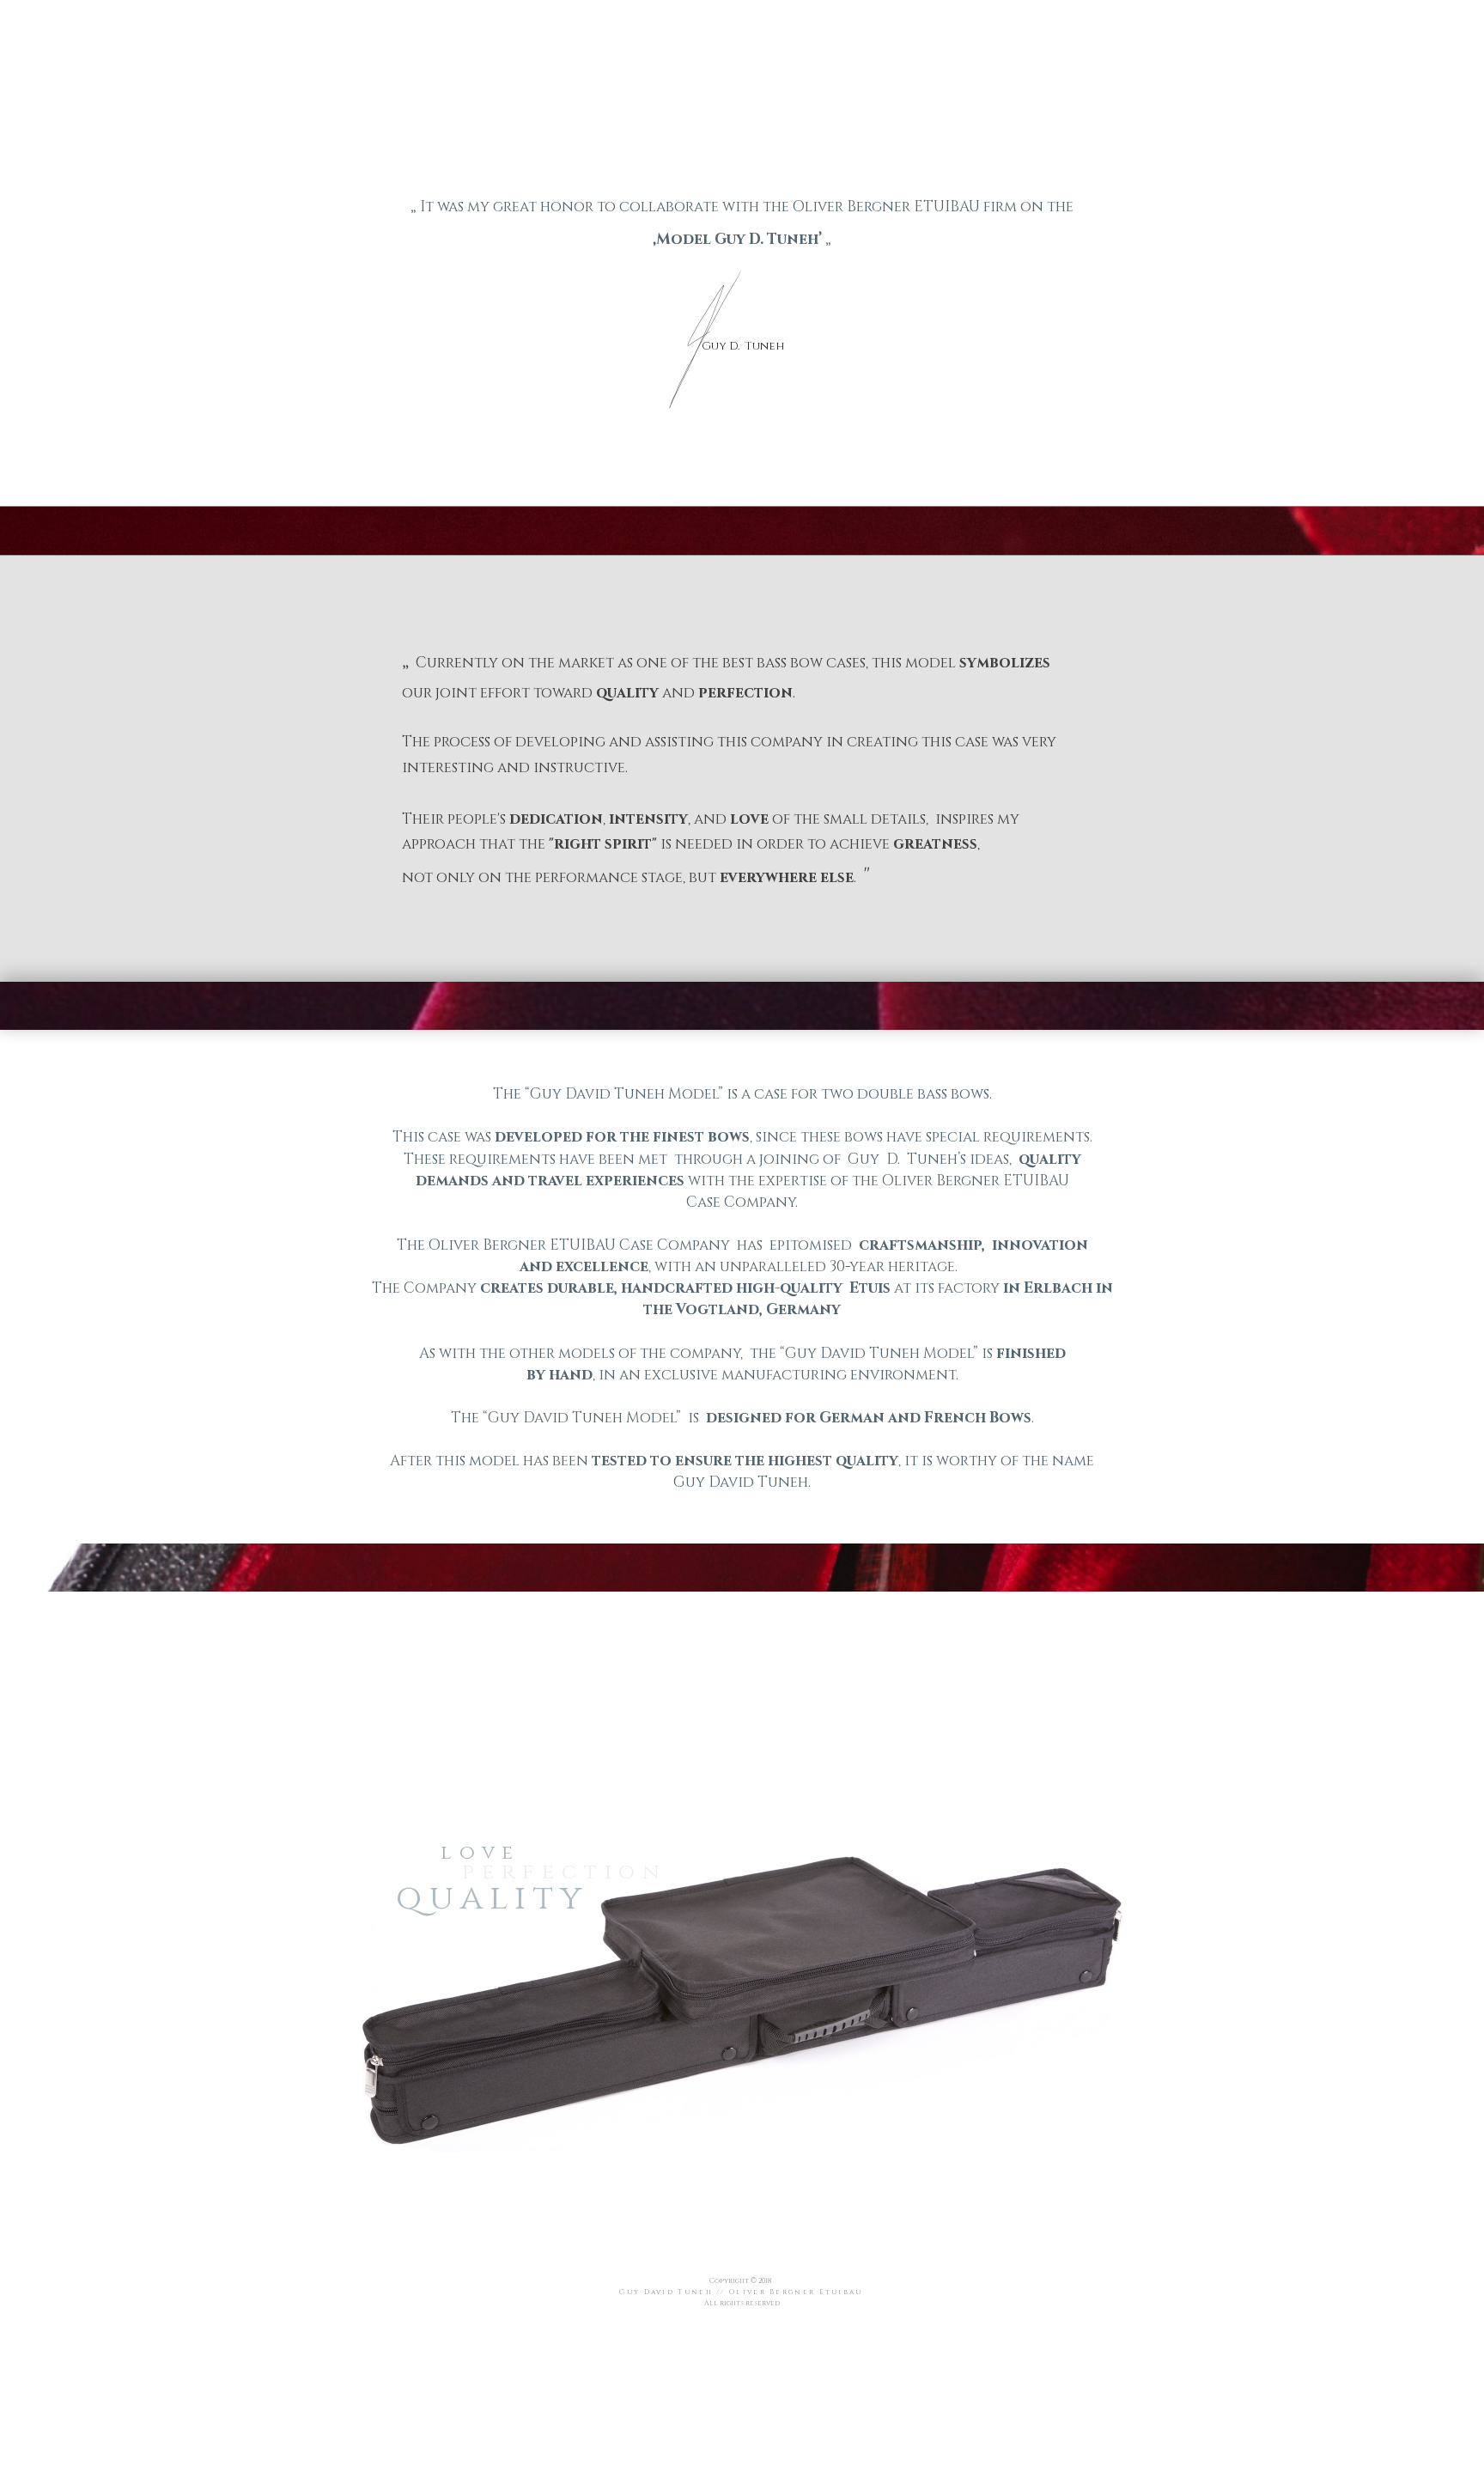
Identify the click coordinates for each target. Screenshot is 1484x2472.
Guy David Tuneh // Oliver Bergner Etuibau (741, 2292)
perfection (565, 1872)
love (480, 1853)
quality (493, 1898)
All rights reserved (742, 2303)
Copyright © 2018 (742, 2281)
